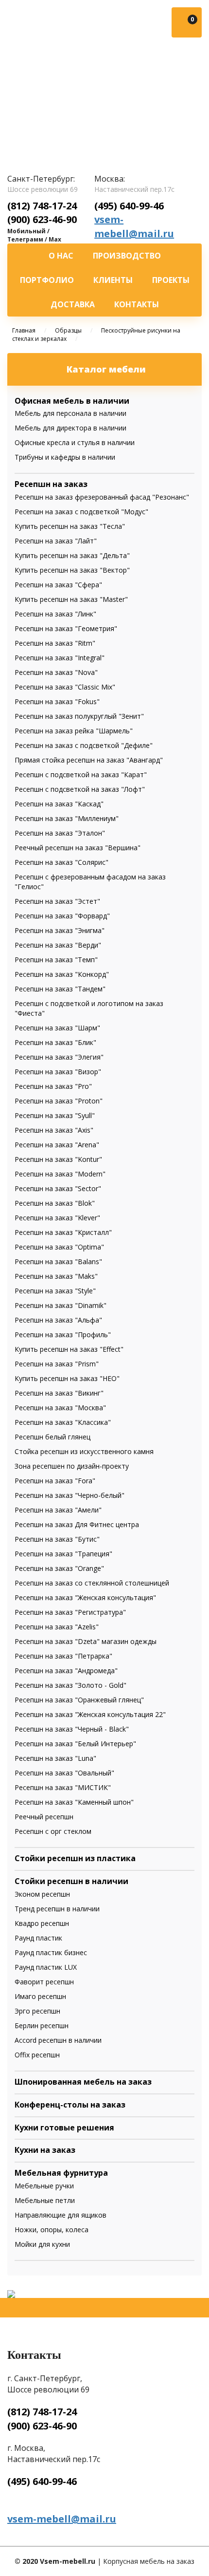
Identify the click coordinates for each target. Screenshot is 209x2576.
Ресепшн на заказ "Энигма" (60, 930)
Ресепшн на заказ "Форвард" (62, 916)
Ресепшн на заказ (51, 484)
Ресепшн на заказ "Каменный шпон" (74, 1802)
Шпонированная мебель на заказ (83, 2082)
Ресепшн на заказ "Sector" (58, 1188)
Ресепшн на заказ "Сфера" (58, 585)
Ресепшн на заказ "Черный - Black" (72, 1729)
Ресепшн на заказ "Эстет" (57, 901)
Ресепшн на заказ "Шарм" (57, 1028)
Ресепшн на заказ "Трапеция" (63, 1554)
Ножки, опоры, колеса (52, 2230)
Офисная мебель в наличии (72, 401)
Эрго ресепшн (37, 2011)
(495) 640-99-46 (129, 206)
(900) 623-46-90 (42, 219)
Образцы (68, 330)
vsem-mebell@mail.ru (134, 226)
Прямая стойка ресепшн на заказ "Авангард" (89, 760)
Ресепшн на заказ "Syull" (55, 1115)
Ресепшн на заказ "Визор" (58, 1072)
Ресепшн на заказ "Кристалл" (63, 1232)
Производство (127, 256)
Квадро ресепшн (42, 1923)
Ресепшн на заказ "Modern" (60, 1174)
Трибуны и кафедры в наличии (65, 457)
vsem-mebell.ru (55, 91)
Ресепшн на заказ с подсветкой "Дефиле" (84, 745)
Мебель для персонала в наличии (70, 413)
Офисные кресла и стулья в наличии (75, 442)
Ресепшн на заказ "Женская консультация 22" (90, 1714)
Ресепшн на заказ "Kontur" (58, 1159)
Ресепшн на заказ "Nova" (56, 672)
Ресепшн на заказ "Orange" (59, 1568)
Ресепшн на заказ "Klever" (57, 1218)
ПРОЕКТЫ (171, 280)
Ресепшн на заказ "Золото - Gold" (70, 1685)
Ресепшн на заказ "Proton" (59, 1101)
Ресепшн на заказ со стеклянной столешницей (92, 1583)
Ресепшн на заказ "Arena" (57, 1145)
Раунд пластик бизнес (51, 1952)
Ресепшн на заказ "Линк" (55, 614)
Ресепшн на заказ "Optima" (59, 1247)
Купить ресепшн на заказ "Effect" (69, 1349)
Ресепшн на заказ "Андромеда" (66, 1671)
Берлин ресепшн (42, 2025)
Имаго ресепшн (40, 1996)
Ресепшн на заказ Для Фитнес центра (77, 1524)
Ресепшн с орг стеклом (53, 1831)
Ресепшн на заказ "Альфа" (58, 1320)
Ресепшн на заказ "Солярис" (61, 862)
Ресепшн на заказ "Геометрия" (66, 628)
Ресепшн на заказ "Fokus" (57, 701)
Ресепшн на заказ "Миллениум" (67, 818)
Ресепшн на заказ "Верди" (58, 945)
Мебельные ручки (44, 2186)
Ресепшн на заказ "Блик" (55, 1042)
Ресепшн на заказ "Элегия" (59, 1057)
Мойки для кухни (42, 2244)
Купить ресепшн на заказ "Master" (71, 599)
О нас (61, 256)
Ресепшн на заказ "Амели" (58, 1510)
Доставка (73, 304)
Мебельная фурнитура (61, 2173)
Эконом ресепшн (42, 1894)
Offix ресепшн (37, 2055)
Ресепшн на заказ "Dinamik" (61, 1305)
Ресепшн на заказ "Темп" (56, 960)
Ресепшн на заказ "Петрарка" (63, 1656)
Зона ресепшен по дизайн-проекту (72, 1466)
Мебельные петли (45, 2200)
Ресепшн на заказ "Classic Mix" (65, 687)
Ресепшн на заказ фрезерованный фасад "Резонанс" (102, 497)
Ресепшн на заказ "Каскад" (59, 804)
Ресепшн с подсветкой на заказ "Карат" (81, 775)
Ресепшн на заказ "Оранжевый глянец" (79, 1700)
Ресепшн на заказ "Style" (55, 1291)
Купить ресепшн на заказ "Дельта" (72, 555)
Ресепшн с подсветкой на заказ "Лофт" (80, 789)
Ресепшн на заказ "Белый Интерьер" (75, 1744)
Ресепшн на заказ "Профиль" (63, 1335)
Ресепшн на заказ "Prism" (57, 1364)
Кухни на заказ (45, 2150)
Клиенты (113, 280)
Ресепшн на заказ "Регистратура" (70, 1612)
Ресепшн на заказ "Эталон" (60, 833)
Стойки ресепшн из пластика (75, 1858)
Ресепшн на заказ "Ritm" (55, 643)
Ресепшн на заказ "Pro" (53, 1086)
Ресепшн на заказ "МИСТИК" (63, 1787)
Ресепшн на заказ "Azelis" (57, 1627)
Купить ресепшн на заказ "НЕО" (67, 1378)
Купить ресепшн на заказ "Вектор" (72, 570)
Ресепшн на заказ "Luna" (55, 1758)
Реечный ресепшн (44, 1817)
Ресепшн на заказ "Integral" (60, 658)
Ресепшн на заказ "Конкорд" (62, 974)
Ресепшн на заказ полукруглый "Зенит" (79, 716)
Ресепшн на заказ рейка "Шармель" (74, 731)
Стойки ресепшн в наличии (71, 1881)
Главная (24, 330)
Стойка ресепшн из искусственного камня (84, 1451)
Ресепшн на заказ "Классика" (63, 1422)
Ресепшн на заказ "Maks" (56, 1276)
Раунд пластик (38, 1938)
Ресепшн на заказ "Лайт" (56, 541)
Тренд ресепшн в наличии (57, 1909)
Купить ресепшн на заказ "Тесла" (70, 526)
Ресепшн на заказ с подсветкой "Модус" (81, 512)
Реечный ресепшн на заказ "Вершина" (78, 848)
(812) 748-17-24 (42, 206)
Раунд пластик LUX (46, 1967)
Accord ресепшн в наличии (58, 2040)
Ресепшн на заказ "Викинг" (59, 1393)
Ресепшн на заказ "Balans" (58, 1261)
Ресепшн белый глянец (52, 1437)
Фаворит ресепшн (44, 1982)
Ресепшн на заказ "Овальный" (64, 1773)
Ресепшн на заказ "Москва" (60, 1408)
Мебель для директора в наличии (70, 428)
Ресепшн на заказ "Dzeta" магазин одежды (86, 1641)
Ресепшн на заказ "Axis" (54, 1130)
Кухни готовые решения (64, 2128)
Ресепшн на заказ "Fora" (55, 1481)
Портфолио (47, 280)
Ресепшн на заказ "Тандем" (60, 989)
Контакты (137, 304)
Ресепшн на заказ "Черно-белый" (70, 1495)
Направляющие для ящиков (61, 2215)
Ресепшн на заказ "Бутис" (57, 1539)
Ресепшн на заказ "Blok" (55, 1203)
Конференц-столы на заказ (70, 2105)
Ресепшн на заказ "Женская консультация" (85, 1597)
